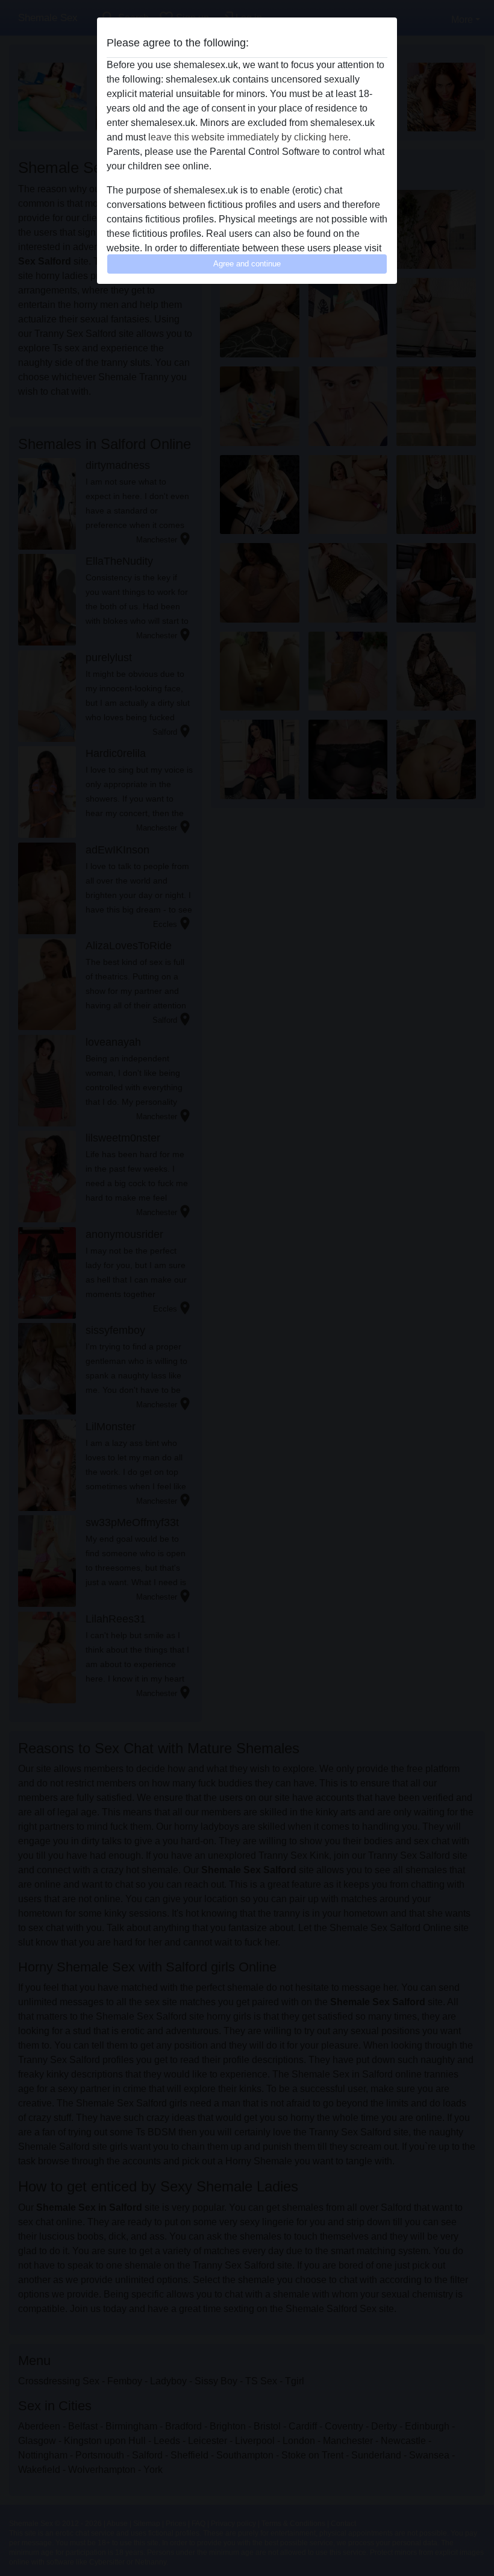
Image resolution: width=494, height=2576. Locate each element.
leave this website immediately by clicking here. (249, 137)
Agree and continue (247, 264)
